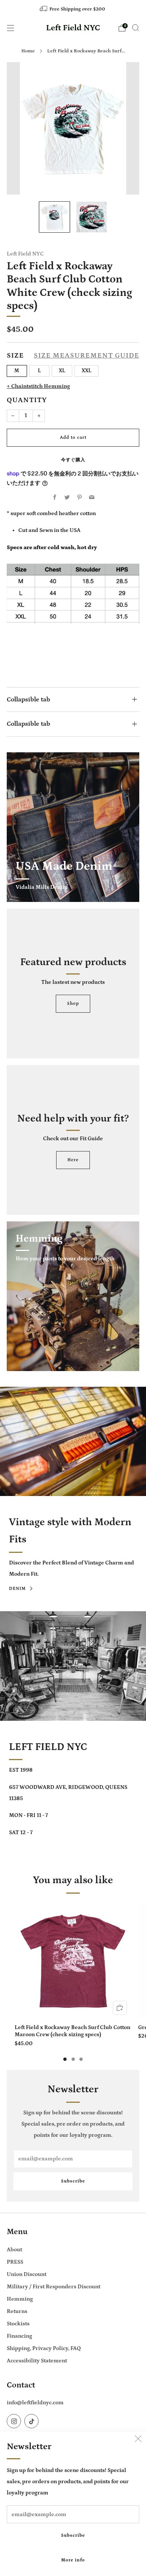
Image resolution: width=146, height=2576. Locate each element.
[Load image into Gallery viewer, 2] (92, 217)
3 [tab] (81, 2059)
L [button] (39, 371)
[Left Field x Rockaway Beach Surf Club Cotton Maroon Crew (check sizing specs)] (73, 1961)
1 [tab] (65, 2059)
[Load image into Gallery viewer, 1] (54, 217)
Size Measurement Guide (86, 356)
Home (28, 51)
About (14, 2250)
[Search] (136, 28)
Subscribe (73, 2535)
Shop (73, 1004)
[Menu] (10, 28)
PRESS (15, 2262)
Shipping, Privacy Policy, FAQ (44, 2348)
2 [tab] (73, 2059)
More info (73, 2560)
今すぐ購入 (73, 460)
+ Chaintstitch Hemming (38, 386)
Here (73, 1160)
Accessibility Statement (37, 2361)
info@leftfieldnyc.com (35, 2403)
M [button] (17, 371)
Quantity (27, 400)
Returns (17, 2311)
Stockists (18, 2324)
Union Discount (27, 2274)
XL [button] (62, 371)
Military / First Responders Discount (54, 2287)
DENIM (17, 1589)
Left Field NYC (73, 28)
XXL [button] (86, 371)
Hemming (20, 2299)
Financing (19, 2336)
